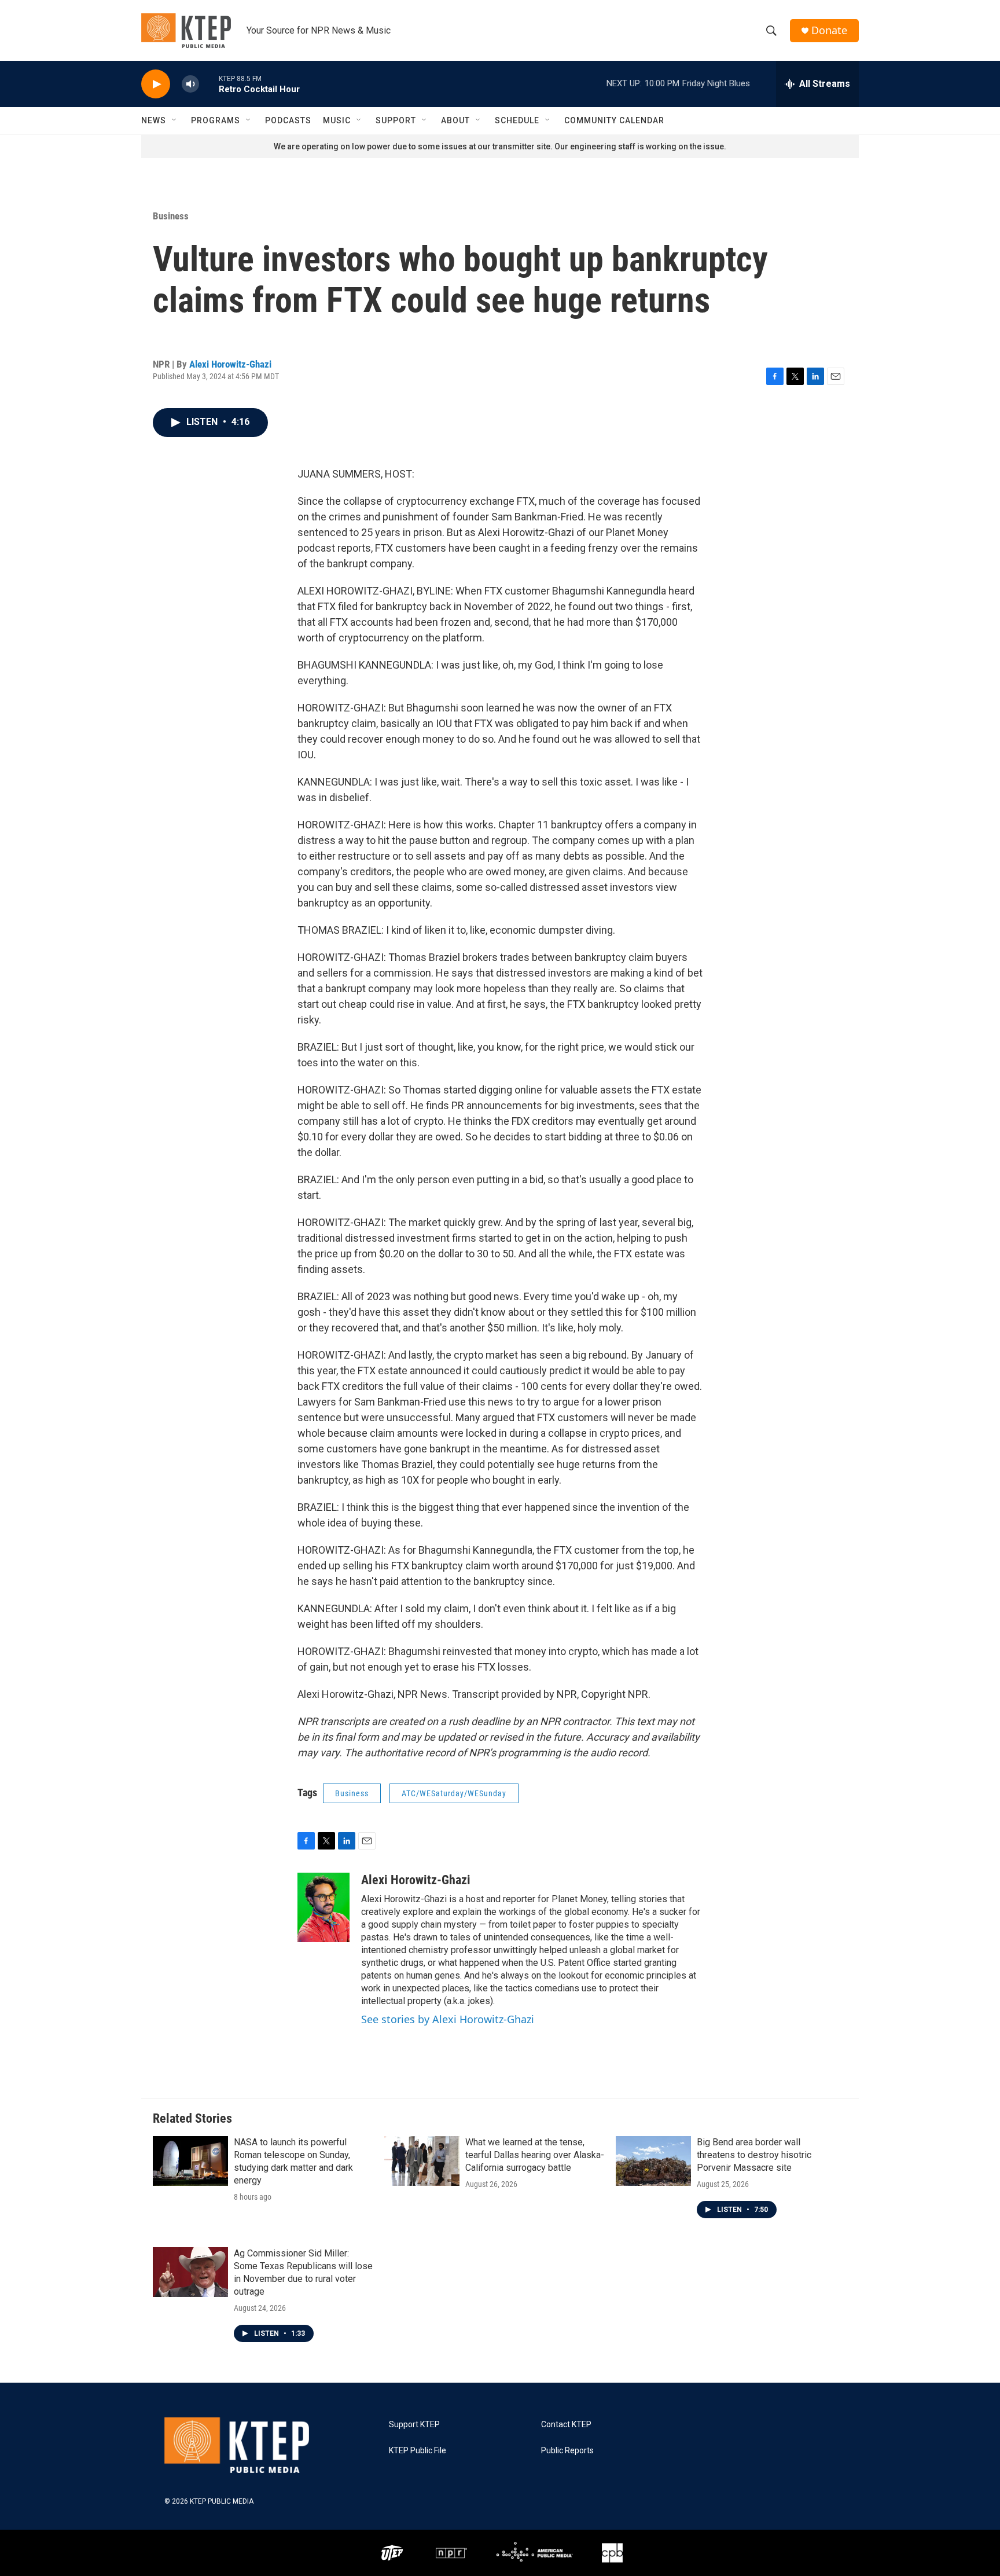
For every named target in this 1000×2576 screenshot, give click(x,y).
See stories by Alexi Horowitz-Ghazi (448, 2019)
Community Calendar (614, 120)
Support (396, 120)
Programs (216, 120)
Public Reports (567, 2451)
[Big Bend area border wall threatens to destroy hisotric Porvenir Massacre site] (653, 2161)
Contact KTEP (566, 2425)
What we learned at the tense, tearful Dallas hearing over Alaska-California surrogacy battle (535, 2155)
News (154, 120)
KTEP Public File (418, 2451)
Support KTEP (414, 2425)
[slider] (209, 84)
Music (337, 120)
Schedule (517, 120)
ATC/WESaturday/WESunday (454, 1793)
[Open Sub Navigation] (175, 120)
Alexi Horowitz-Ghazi (230, 364)
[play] (156, 84)
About (455, 120)
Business (171, 216)
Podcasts (288, 120)
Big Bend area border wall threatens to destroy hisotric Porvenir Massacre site (754, 2155)
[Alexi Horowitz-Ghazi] (323, 1907)
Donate (829, 30)
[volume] (190, 84)
